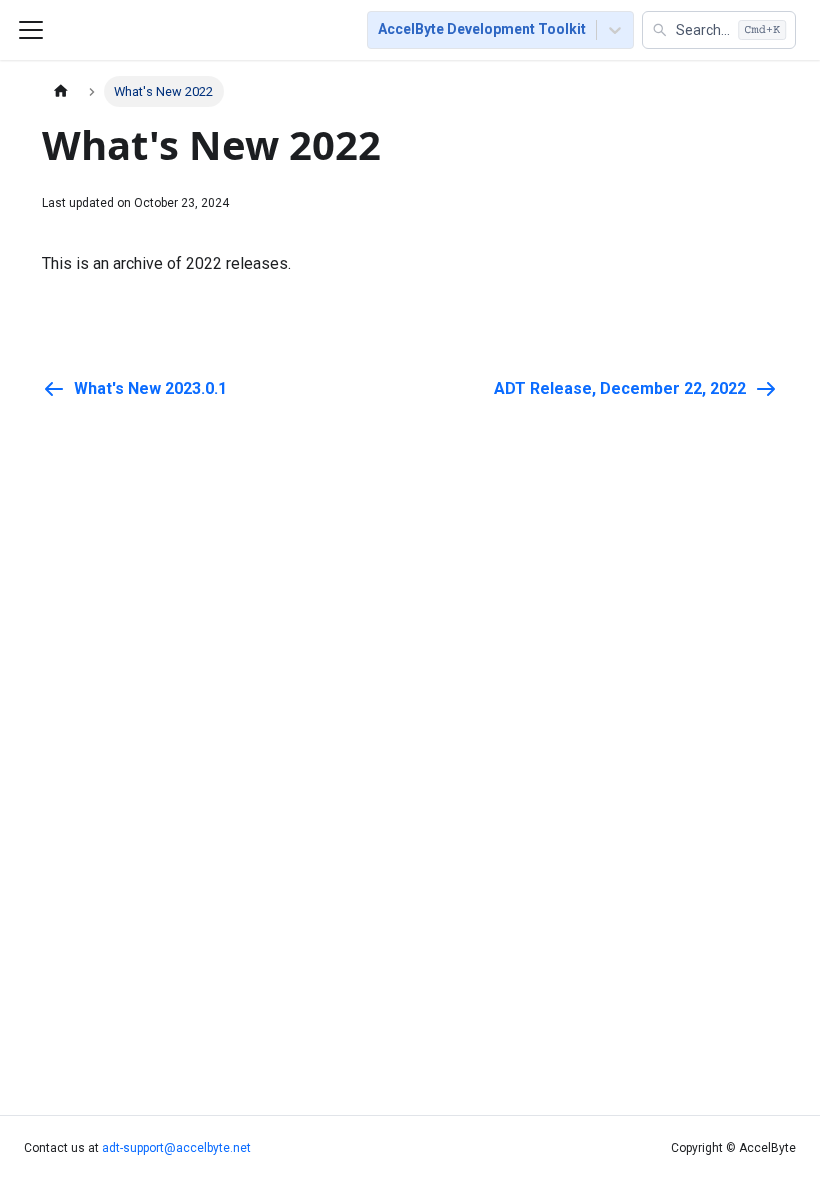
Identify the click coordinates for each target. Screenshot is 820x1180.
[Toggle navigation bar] (31, 30)
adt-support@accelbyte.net (176, 1148)
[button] (719, 30)
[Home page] (61, 91)
